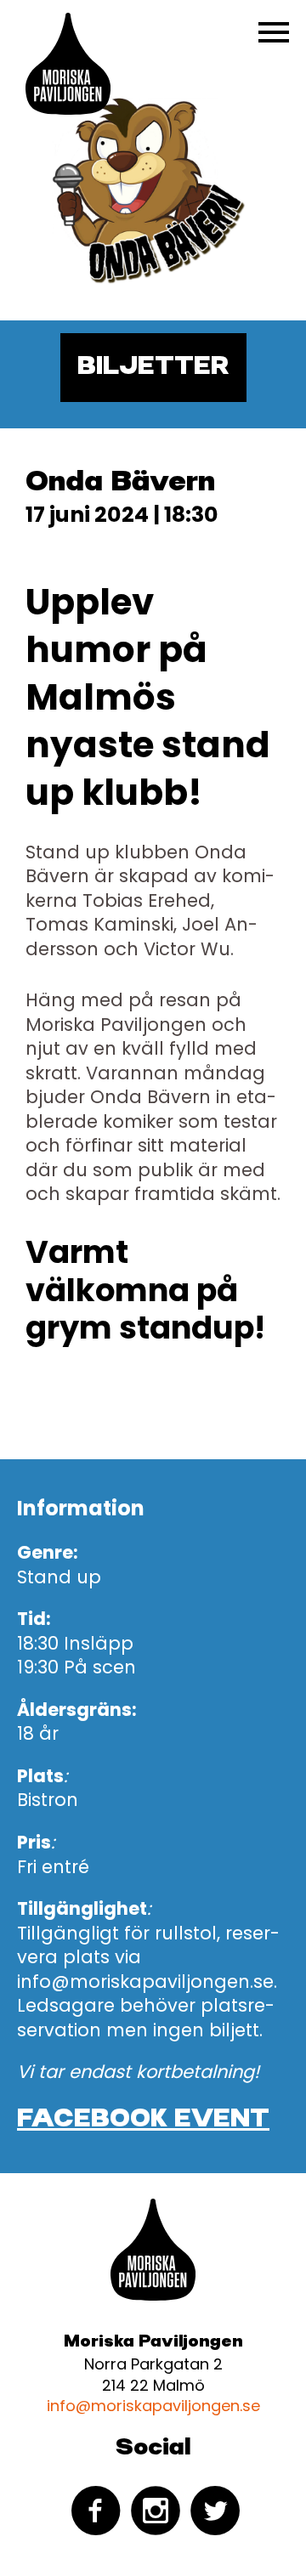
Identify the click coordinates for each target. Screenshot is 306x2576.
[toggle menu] (274, 32)
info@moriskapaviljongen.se (153, 2406)
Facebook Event (143, 2120)
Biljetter (153, 367)
